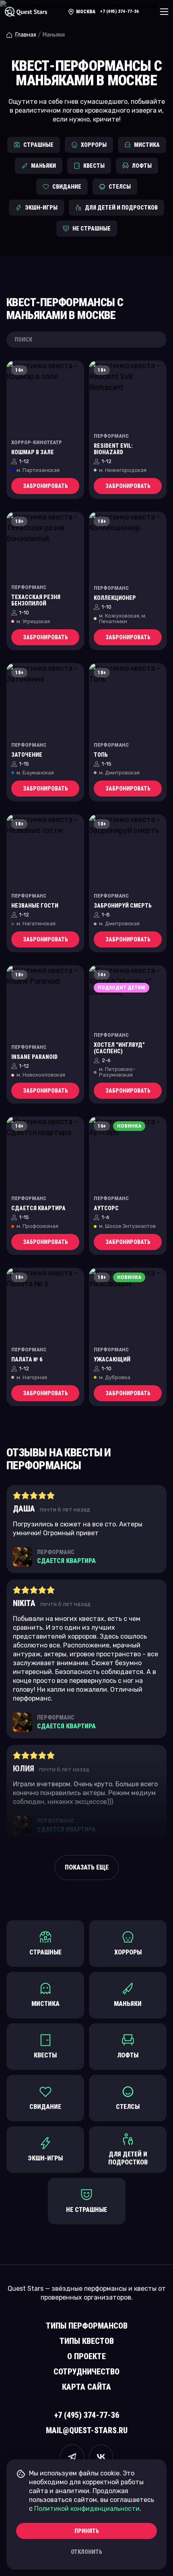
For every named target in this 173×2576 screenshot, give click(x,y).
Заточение (27, 755)
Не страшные (92, 229)
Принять (87, 2531)
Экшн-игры (41, 208)
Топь (101, 755)
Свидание (67, 187)
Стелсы (120, 187)
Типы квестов (87, 2341)
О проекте (86, 2356)
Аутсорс (106, 1208)
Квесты (94, 166)
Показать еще (87, 1867)
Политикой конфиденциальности (87, 2509)
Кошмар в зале (33, 452)
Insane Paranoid (34, 1057)
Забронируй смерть (123, 906)
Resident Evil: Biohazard (113, 449)
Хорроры (94, 145)
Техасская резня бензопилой (36, 600)
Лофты (142, 166)
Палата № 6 (27, 1359)
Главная (26, 35)
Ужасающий (112, 1359)
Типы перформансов (87, 2326)
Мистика (147, 145)
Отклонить (86, 2552)
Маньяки (43, 166)
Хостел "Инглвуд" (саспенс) (119, 1048)
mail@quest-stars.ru (87, 2430)
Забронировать (45, 486)
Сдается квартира (38, 1208)
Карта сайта (86, 2387)
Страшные (38, 145)
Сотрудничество (86, 2372)
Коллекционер (115, 598)
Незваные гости (35, 906)
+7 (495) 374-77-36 (119, 11)
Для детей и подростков (121, 208)
